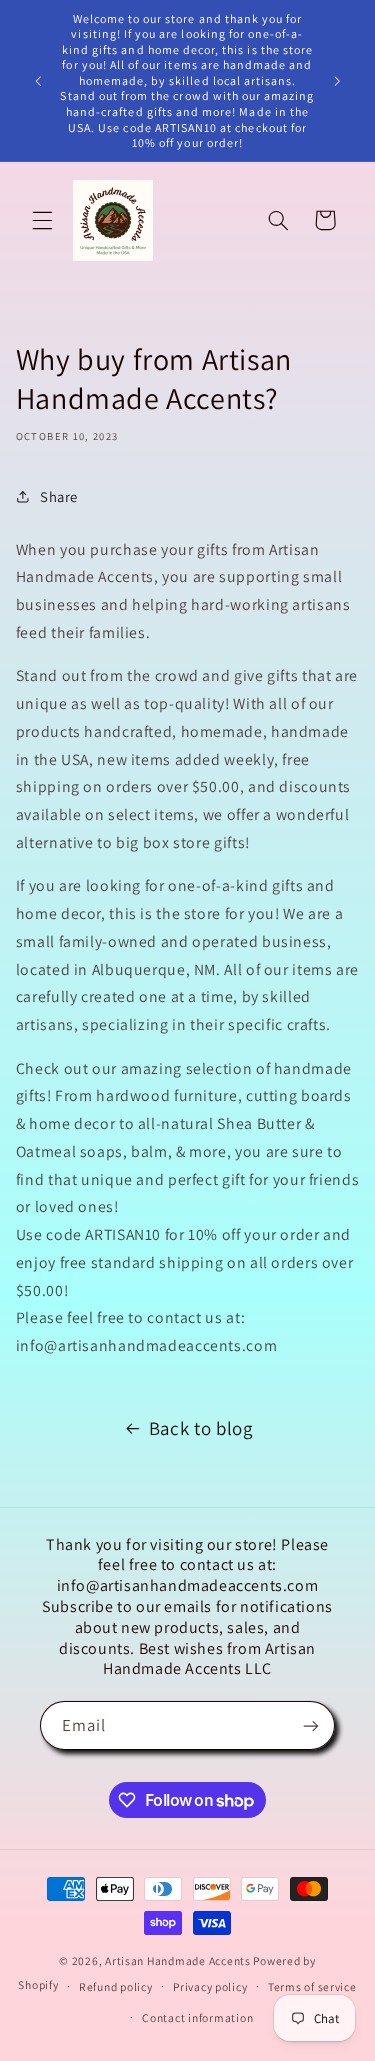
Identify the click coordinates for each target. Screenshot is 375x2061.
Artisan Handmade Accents (179, 1960)
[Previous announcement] (38, 81)
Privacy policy (210, 1986)
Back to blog (201, 1428)
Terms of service (312, 1986)
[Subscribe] (311, 1725)
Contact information (197, 2017)
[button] (42, 220)
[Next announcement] (337, 81)
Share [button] (59, 496)
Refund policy (116, 1986)
